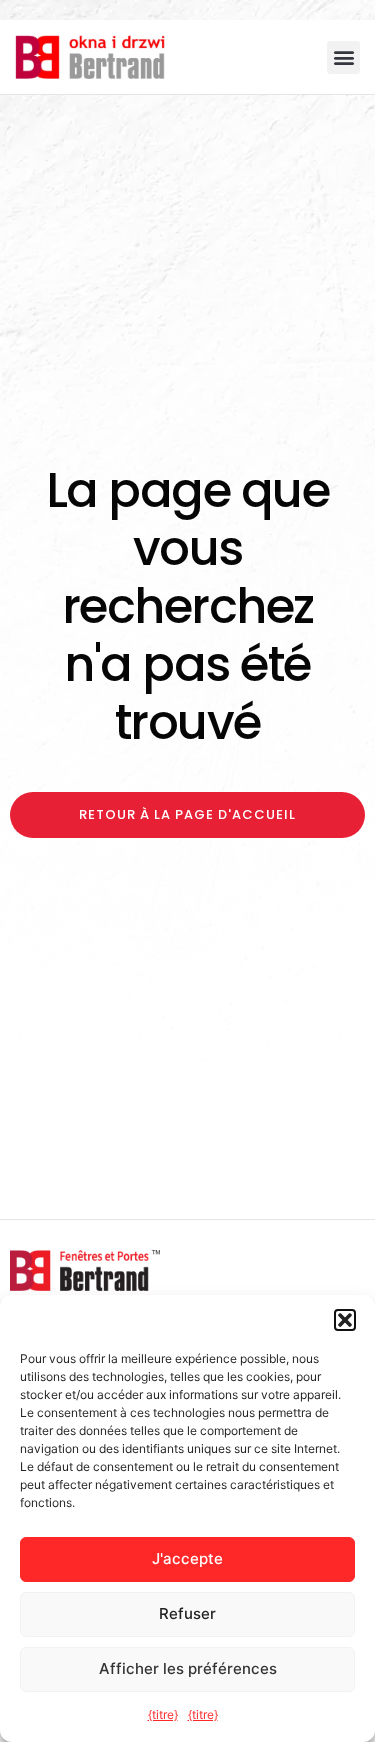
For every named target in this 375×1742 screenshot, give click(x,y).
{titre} (163, 1714)
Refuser (187, 1613)
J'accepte (187, 1558)
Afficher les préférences (188, 1668)
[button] (345, 1320)
